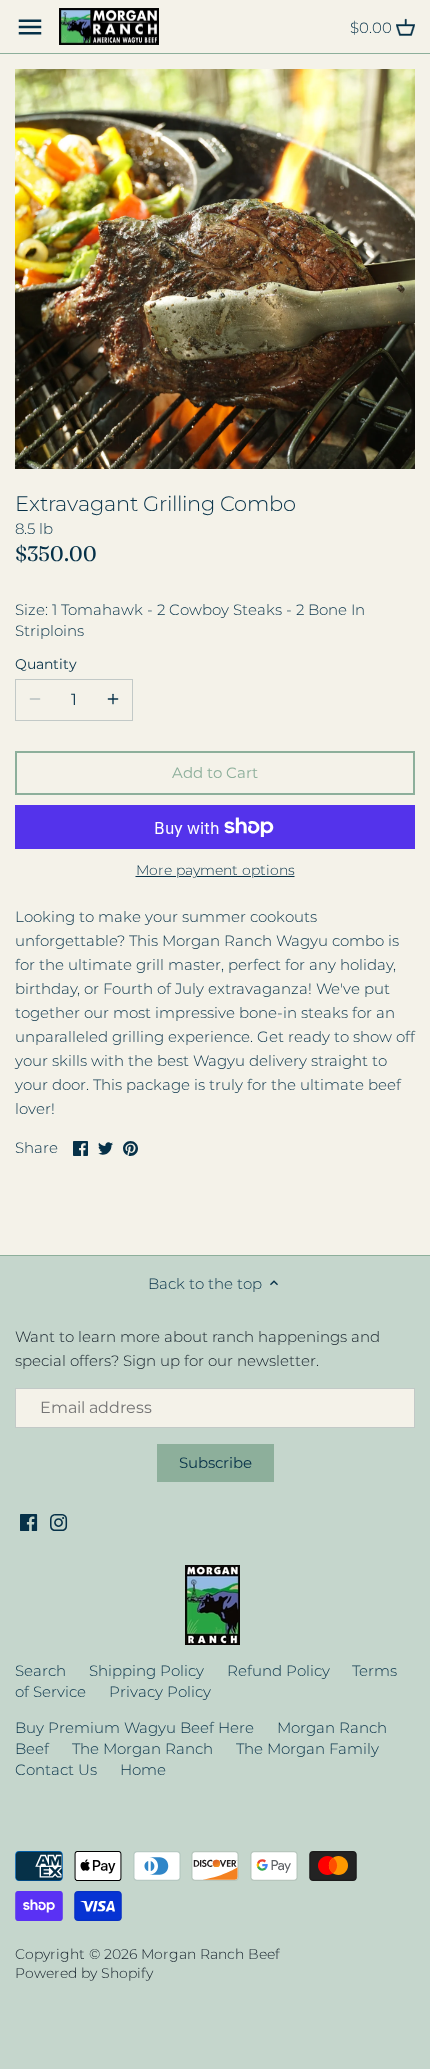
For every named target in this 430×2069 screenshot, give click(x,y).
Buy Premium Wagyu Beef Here (134, 1727)
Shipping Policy (146, 1670)
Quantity (46, 664)
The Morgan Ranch (142, 1748)
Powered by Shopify (84, 1973)
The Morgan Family (307, 1748)
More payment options (215, 870)
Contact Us (56, 1769)
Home (143, 1769)
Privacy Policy (160, 1691)
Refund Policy (278, 1670)
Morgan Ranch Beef (210, 1954)
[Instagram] (58, 1521)
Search (40, 1670)
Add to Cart (215, 772)
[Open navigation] (30, 27)
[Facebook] (28, 1521)
